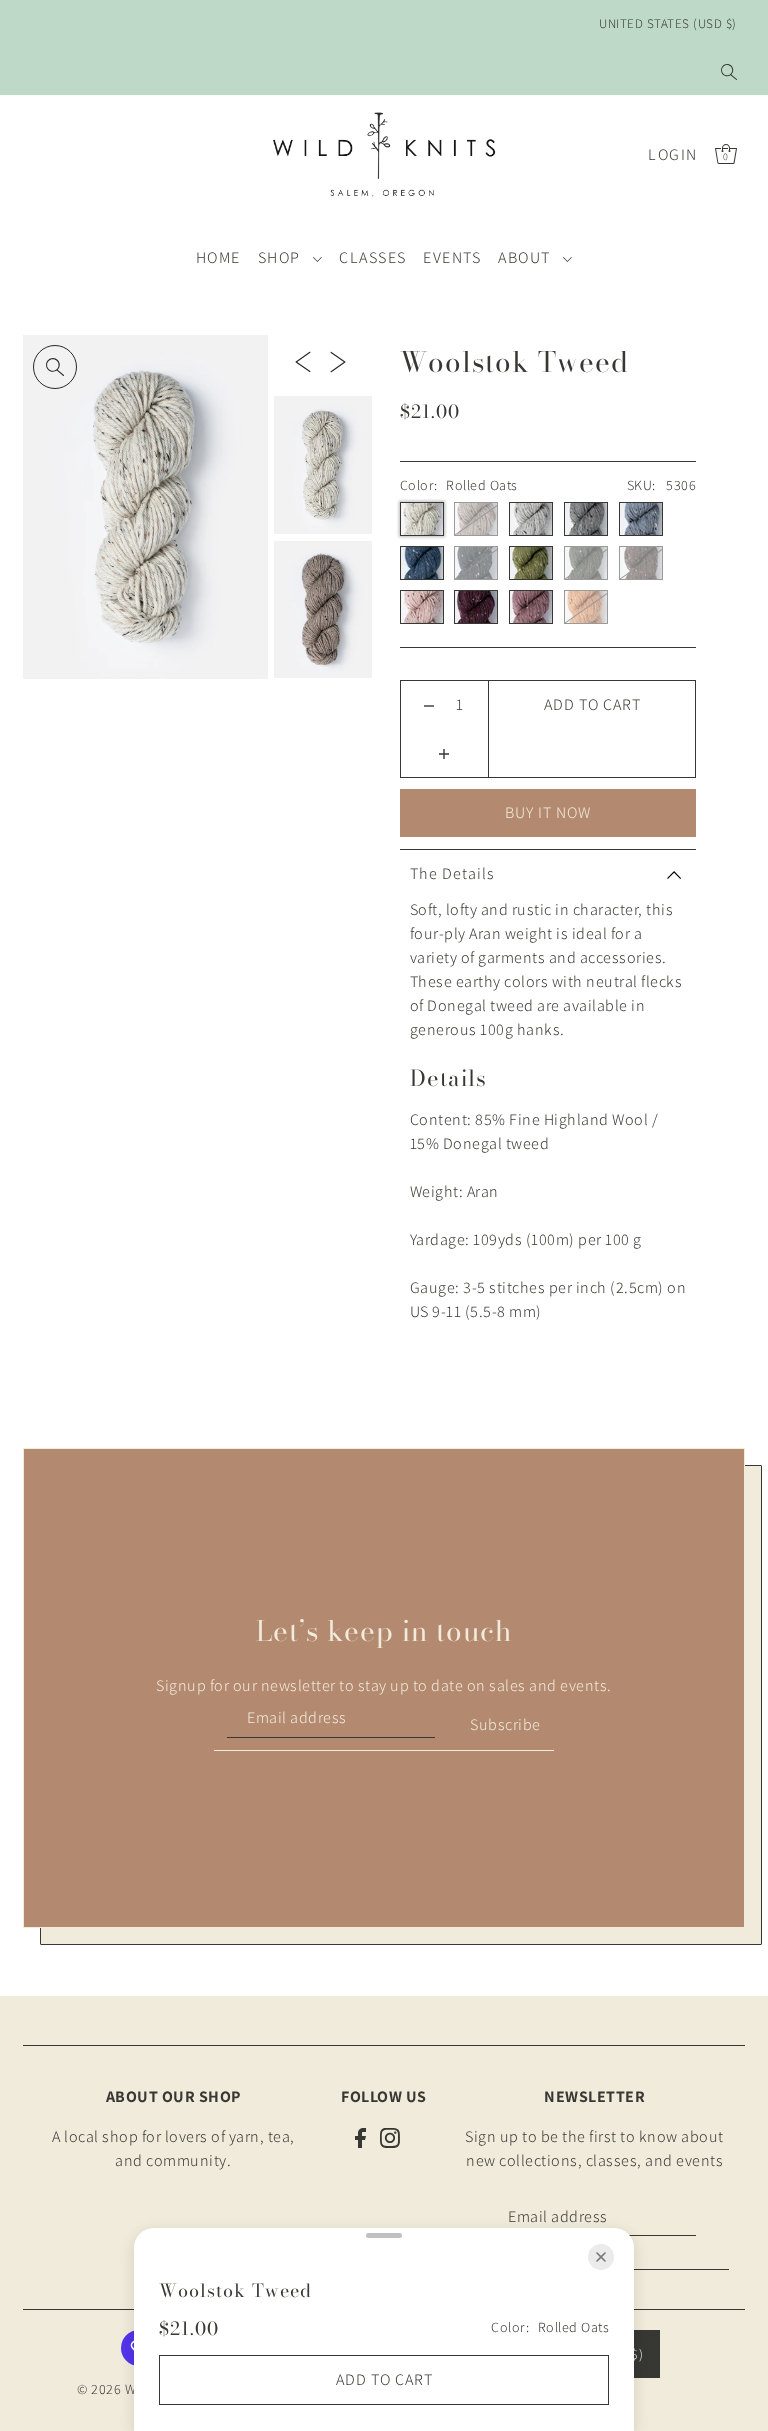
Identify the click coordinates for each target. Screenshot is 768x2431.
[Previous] (303, 361)
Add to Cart (592, 704)
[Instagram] (390, 2137)
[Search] (729, 72)
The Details (452, 873)
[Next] (338, 361)
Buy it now (548, 812)
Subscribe (505, 1724)
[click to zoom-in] (55, 367)
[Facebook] (360, 2137)
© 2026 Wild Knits (131, 2389)
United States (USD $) (668, 23)
